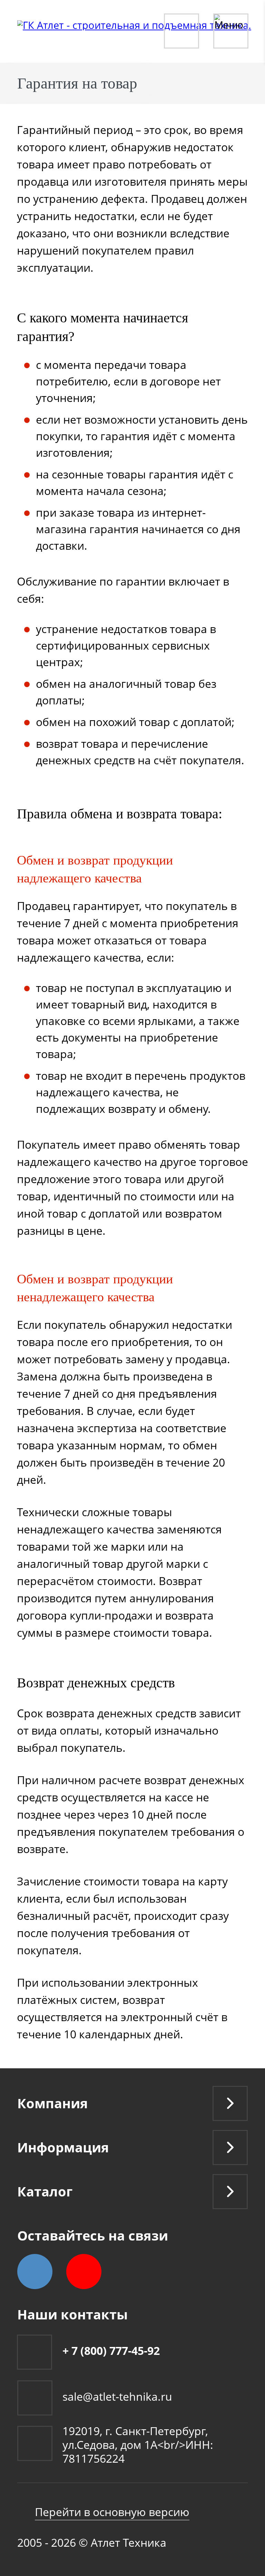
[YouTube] (84, 2272)
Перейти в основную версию (112, 2512)
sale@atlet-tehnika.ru (117, 2396)
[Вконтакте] (35, 2272)
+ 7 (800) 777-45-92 (111, 2351)
